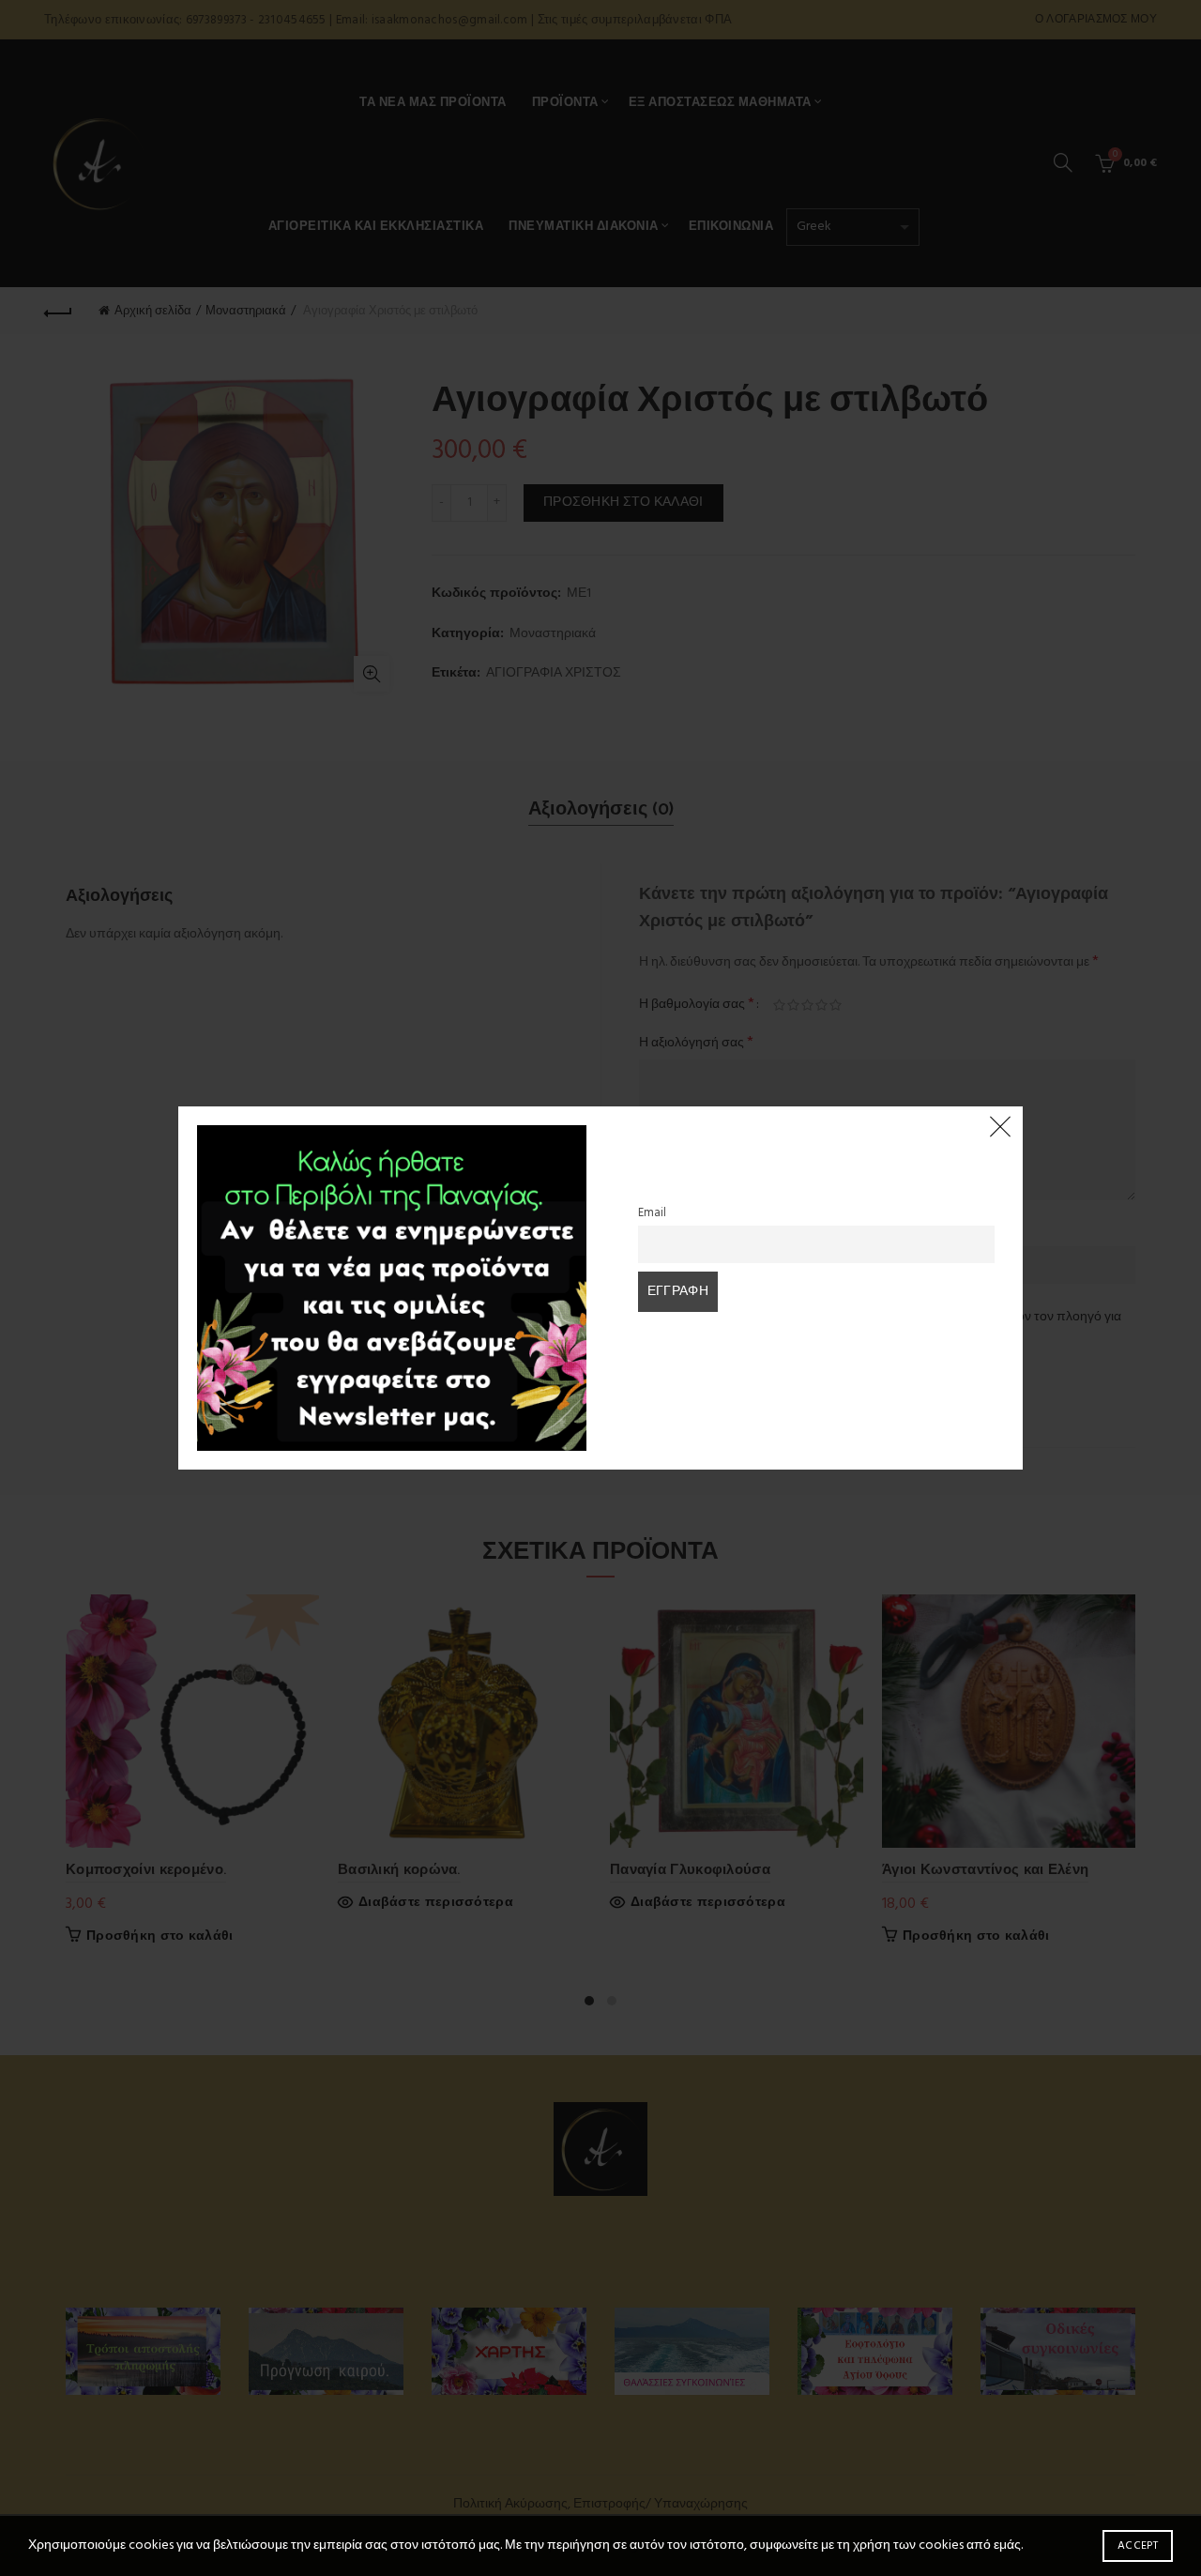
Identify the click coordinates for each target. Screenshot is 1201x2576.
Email (652, 1213)
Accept (1138, 2546)
